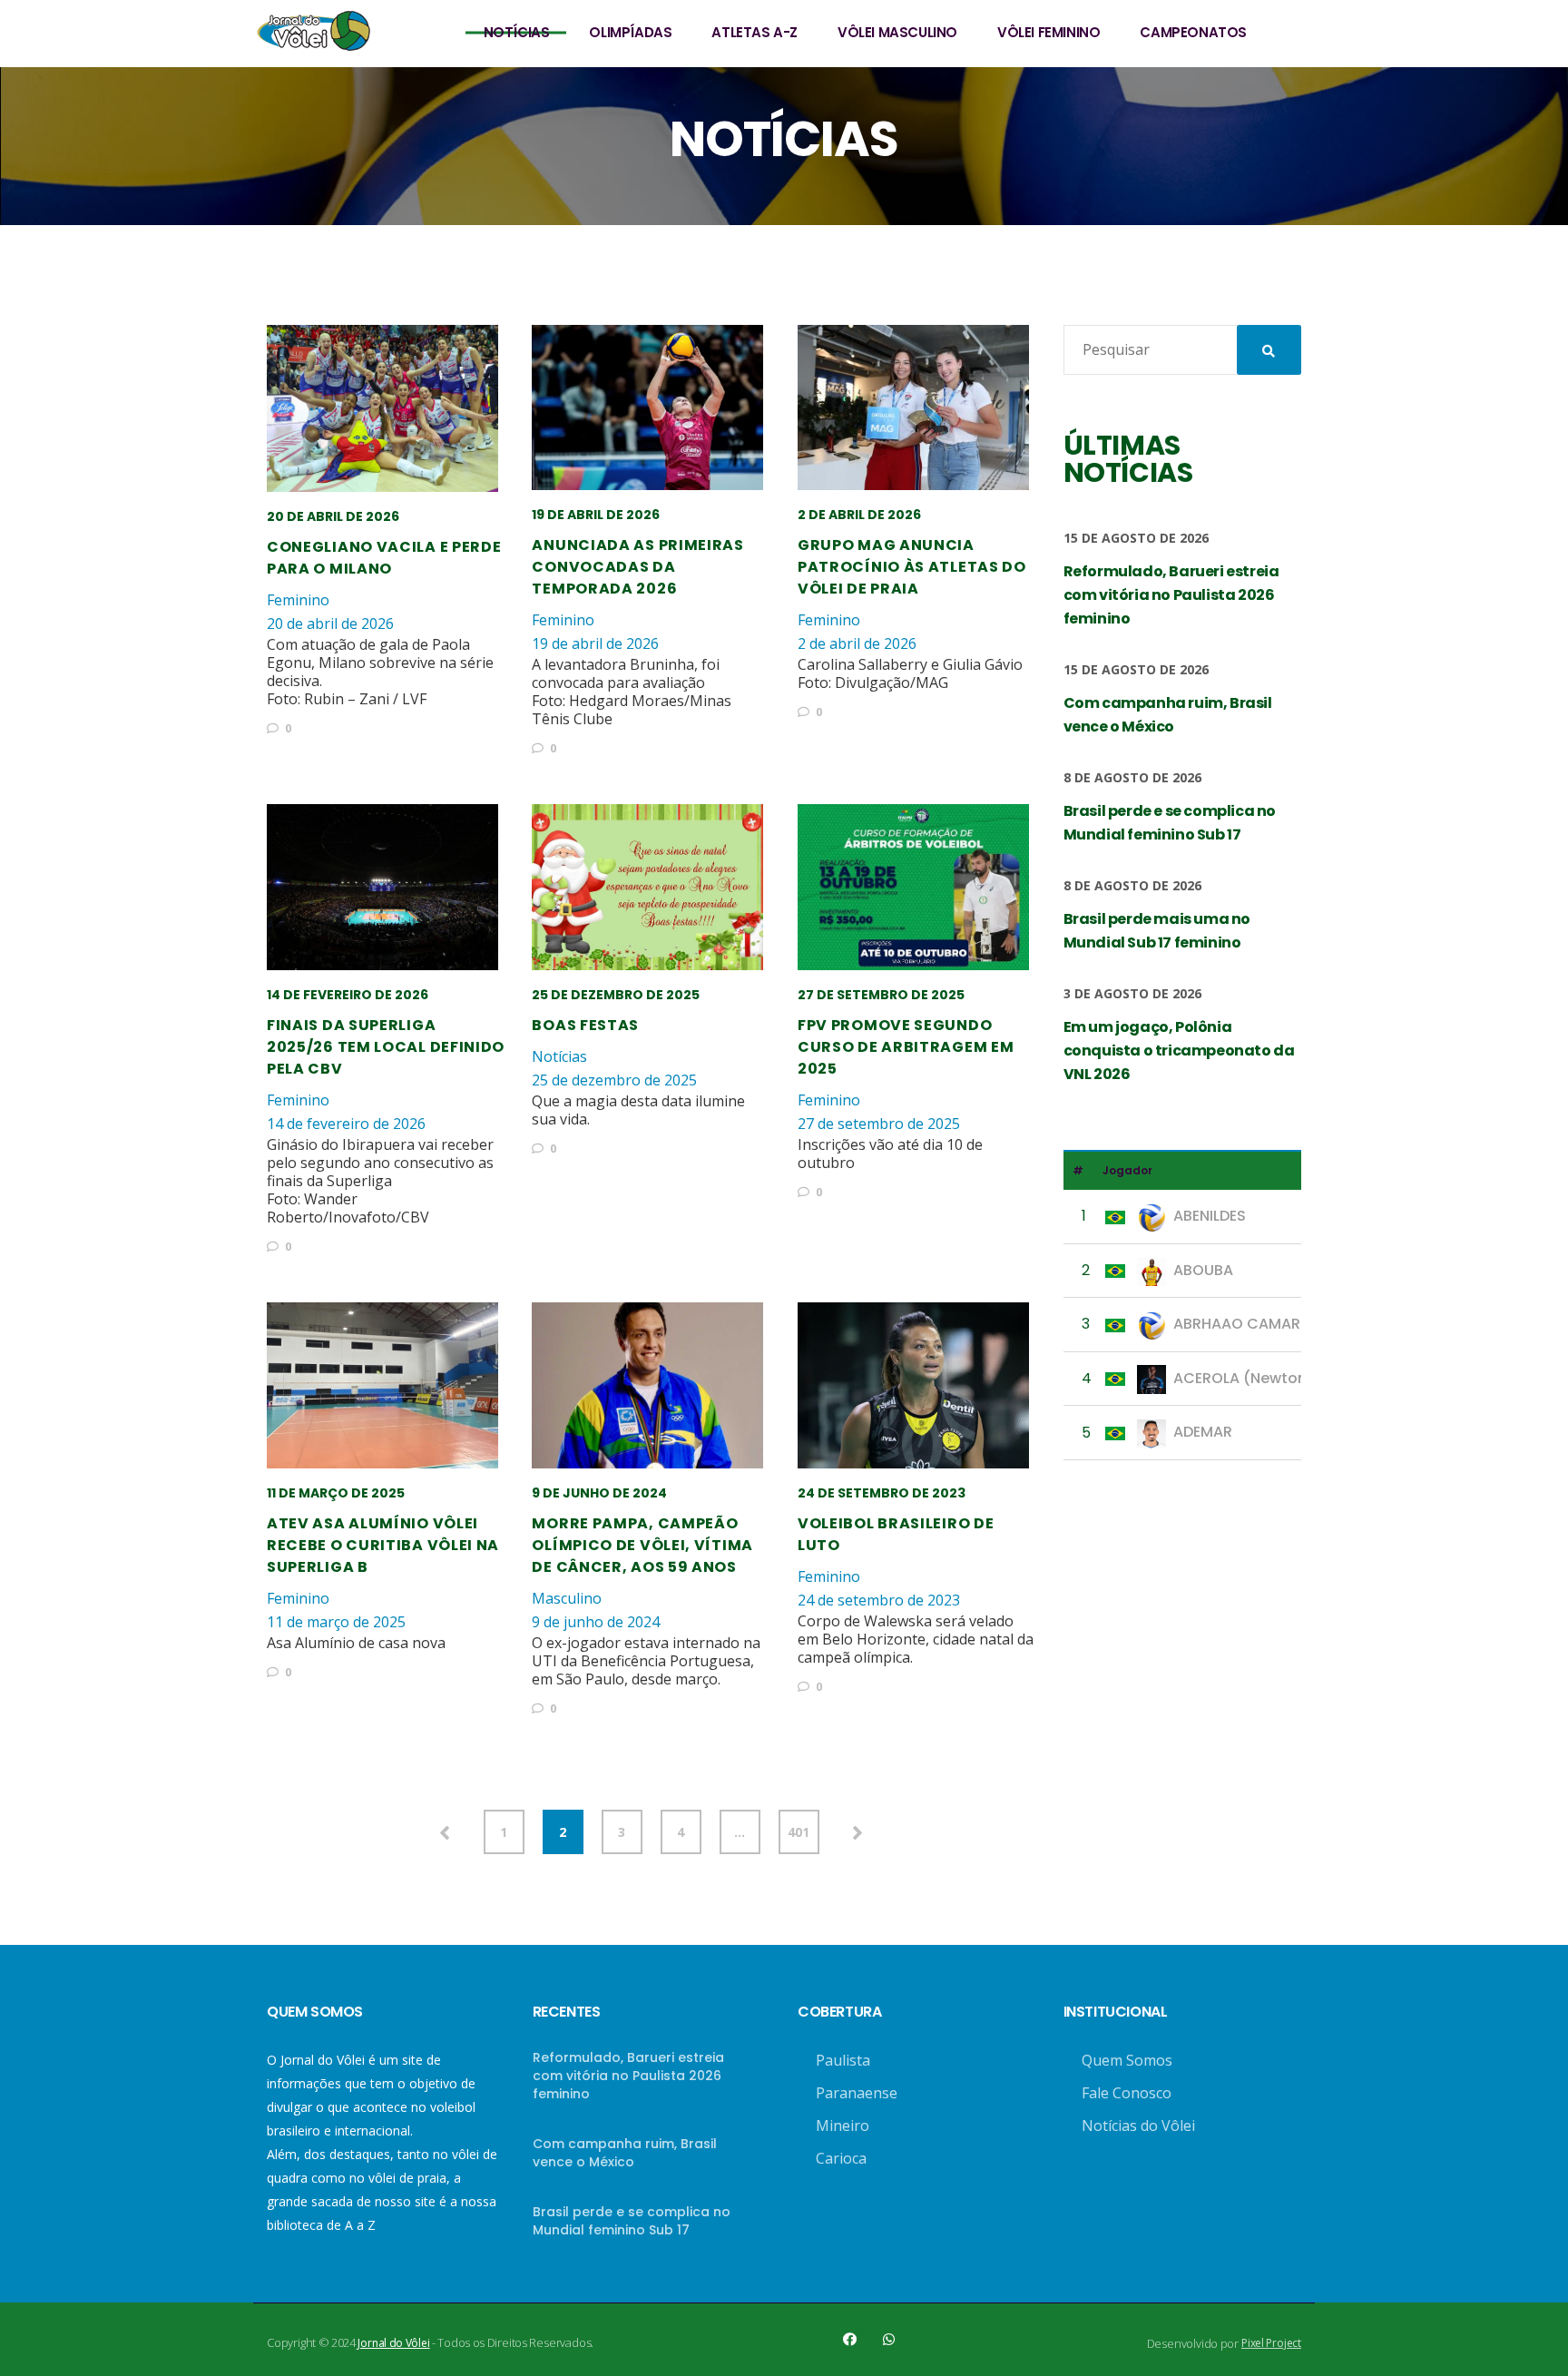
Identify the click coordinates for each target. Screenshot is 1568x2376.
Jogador (1127, 1170)
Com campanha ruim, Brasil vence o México (625, 2153)
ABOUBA (1203, 1270)
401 (799, 1832)
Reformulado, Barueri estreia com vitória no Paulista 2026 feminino (628, 2076)
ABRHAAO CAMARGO (1249, 1324)
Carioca (841, 2158)
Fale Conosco (1127, 2093)
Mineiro (843, 2126)
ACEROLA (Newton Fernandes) (1284, 1378)
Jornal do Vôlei (393, 2343)
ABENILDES (1210, 1216)
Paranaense (857, 2093)
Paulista (843, 2060)
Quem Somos (1127, 2060)
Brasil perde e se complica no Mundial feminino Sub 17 (632, 2221)
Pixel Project (1271, 2343)
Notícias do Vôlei (1138, 2126)
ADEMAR (1203, 1432)
